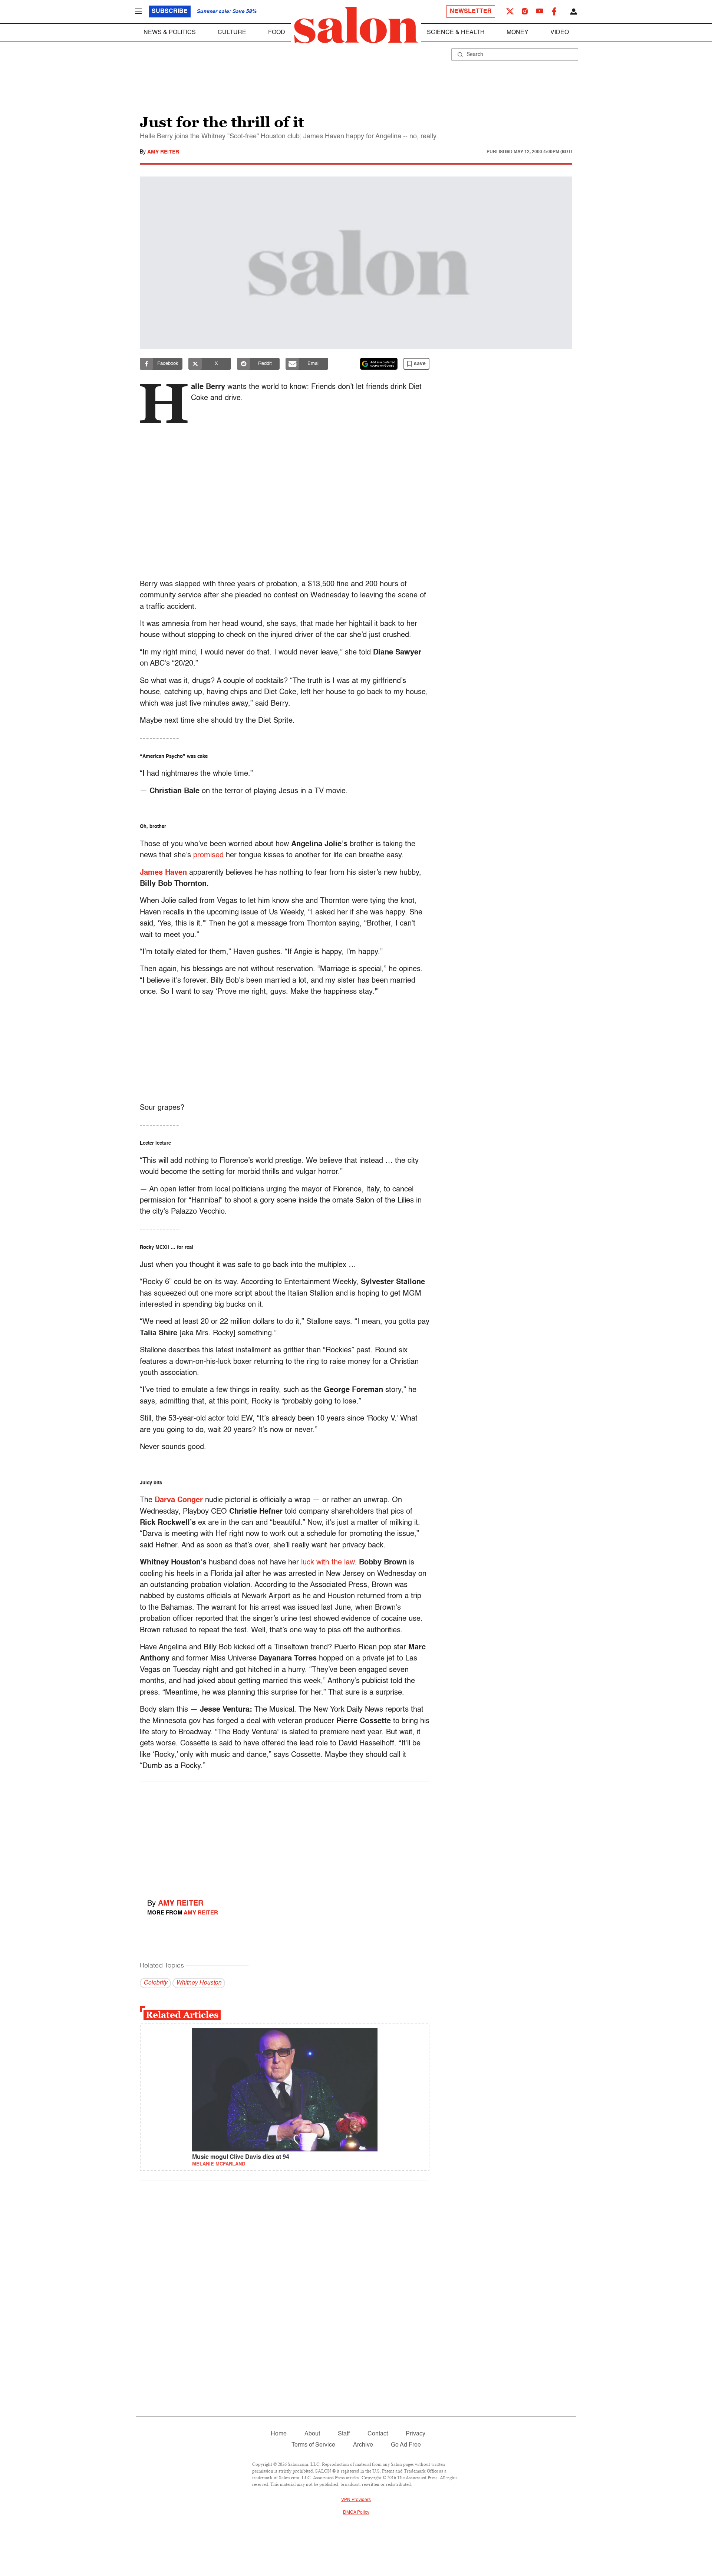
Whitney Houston (199, 1983)
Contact (378, 2434)
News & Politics (170, 33)
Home (279, 2434)
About (312, 2434)
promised (208, 855)
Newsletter (471, 11)
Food (277, 33)
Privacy (416, 2434)
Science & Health (456, 33)
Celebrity (155, 1983)
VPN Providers (356, 2500)
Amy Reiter (163, 152)
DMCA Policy (356, 2513)
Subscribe (170, 11)
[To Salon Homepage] (356, 25)
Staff (344, 2434)
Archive (363, 2445)
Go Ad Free (406, 2445)
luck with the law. (329, 1563)
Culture (232, 33)
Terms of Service (313, 2445)
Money (517, 33)
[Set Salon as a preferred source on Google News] (379, 364)
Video (560, 33)
